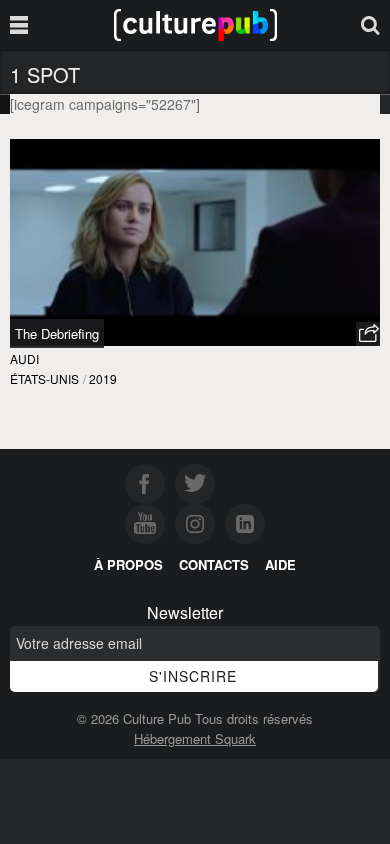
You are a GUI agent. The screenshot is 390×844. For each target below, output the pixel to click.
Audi (24, 358)
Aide (280, 564)
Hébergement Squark (195, 738)
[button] (368, 334)
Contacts (214, 564)
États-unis (44, 378)
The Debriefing (57, 333)
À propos (128, 564)
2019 (103, 378)
